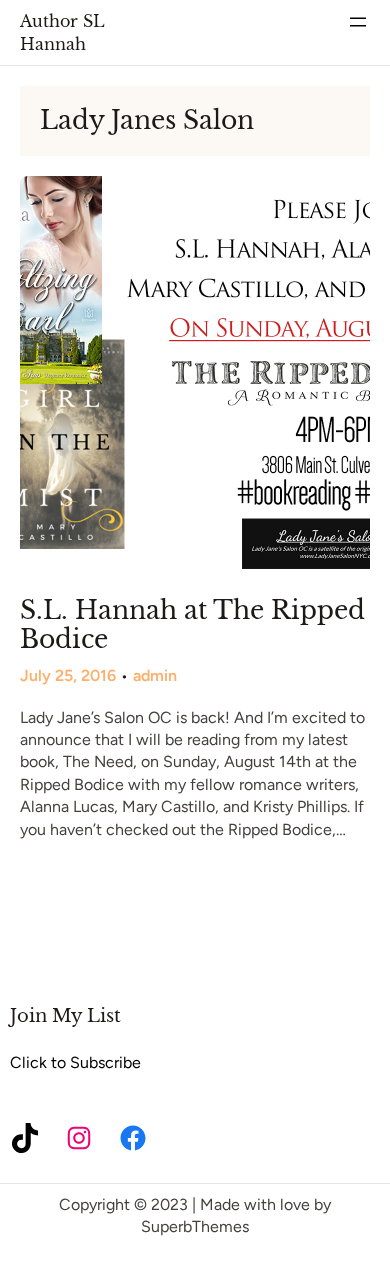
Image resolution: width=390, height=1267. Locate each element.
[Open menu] (358, 22)
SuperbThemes (195, 1226)
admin (155, 675)
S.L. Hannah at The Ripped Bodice (192, 625)
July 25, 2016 (68, 675)
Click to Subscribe (75, 1062)
